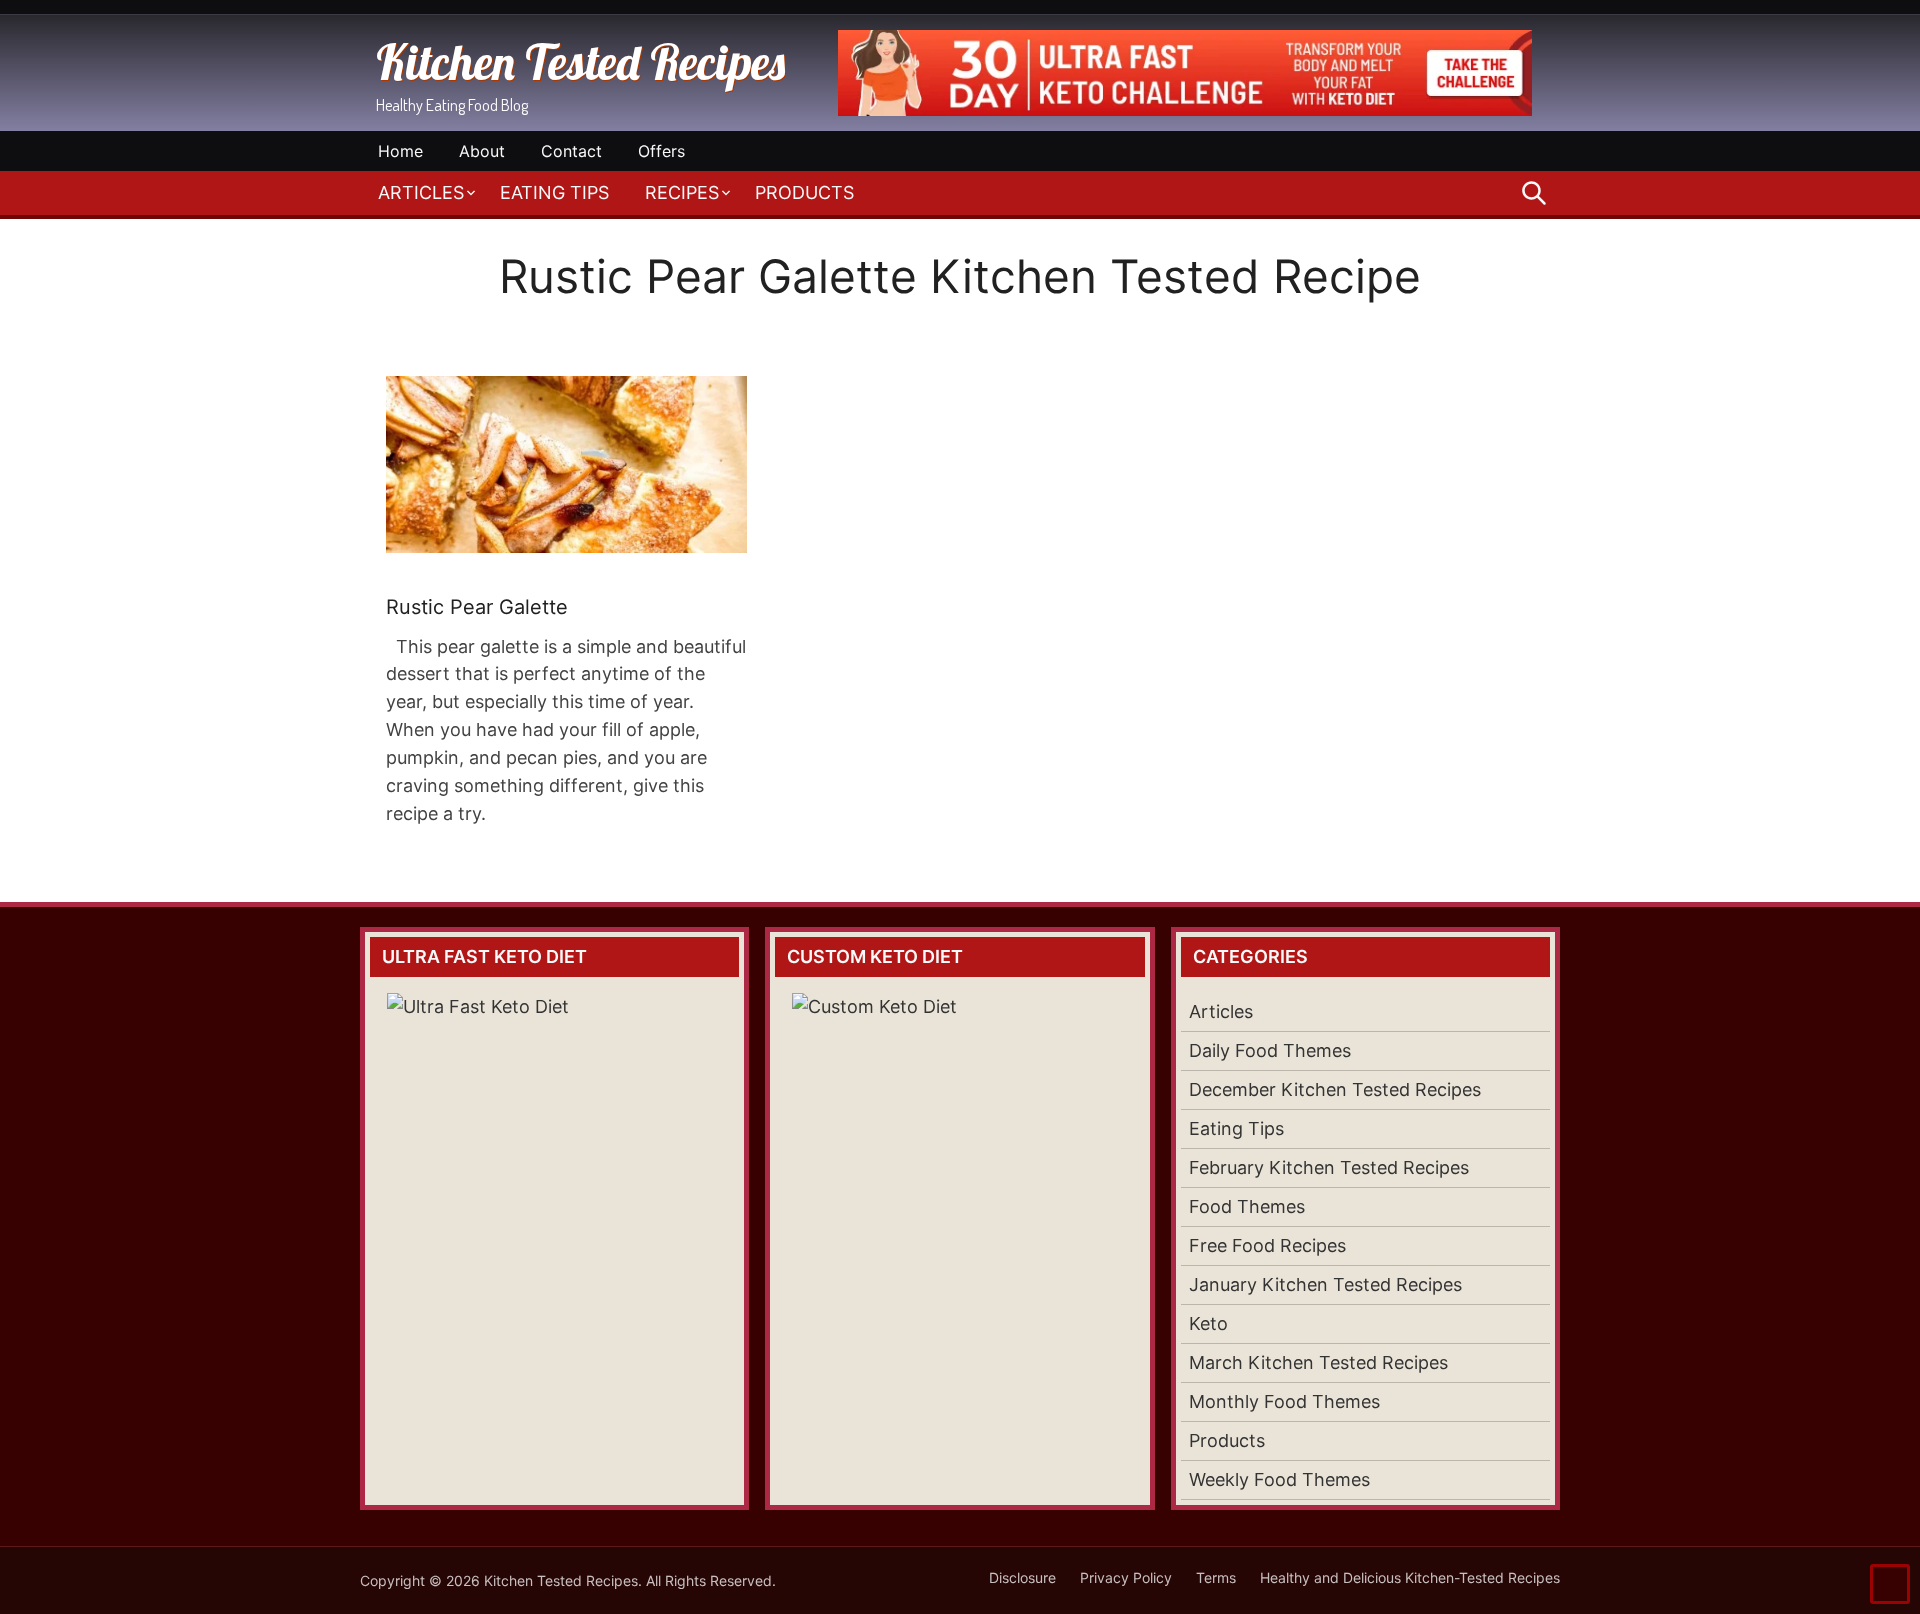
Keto (1208, 1323)
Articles (421, 192)
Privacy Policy (1126, 1577)
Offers (661, 151)
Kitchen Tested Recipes (580, 62)
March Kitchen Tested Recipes (1318, 1362)
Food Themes (1247, 1206)
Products (804, 192)
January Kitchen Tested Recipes (1325, 1284)
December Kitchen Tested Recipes (1335, 1089)
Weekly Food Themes (1279, 1479)
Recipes (682, 192)
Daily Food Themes (1270, 1050)
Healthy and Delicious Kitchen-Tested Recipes (1410, 1577)
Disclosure (1022, 1577)
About (482, 151)
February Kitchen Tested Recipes (1329, 1167)
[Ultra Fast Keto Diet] (1185, 110)
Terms (1216, 1577)
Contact (571, 151)
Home (400, 151)
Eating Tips (554, 192)
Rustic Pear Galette (477, 607)
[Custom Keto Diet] (959, 1133)
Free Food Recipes (1267, 1245)
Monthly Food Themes (1284, 1401)
